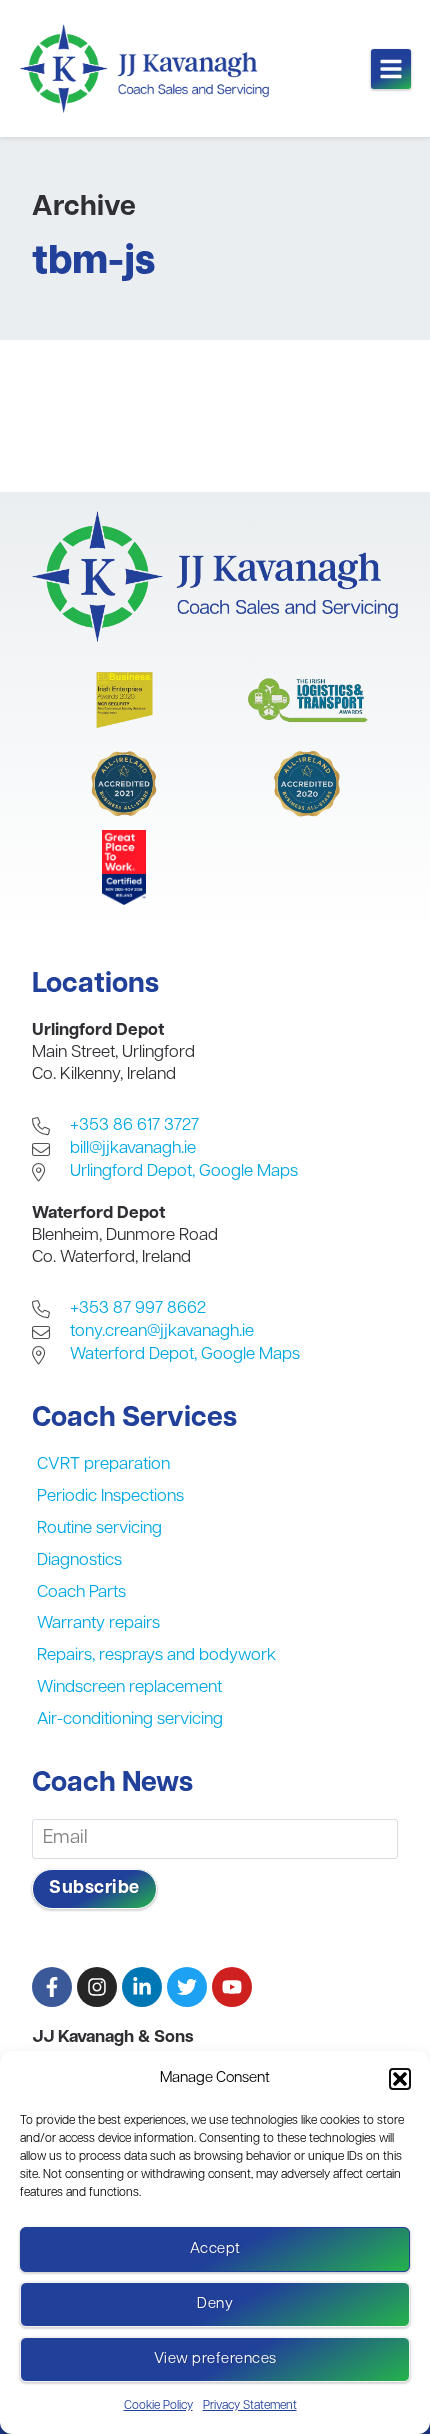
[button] (400, 2079)
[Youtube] (232, 1987)
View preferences (215, 2359)
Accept (215, 2249)
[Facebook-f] (52, 1987)
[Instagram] (97, 1987)
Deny (215, 2304)
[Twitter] (187, 1987)
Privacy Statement (250, 2406)
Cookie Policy (158, 2406)
